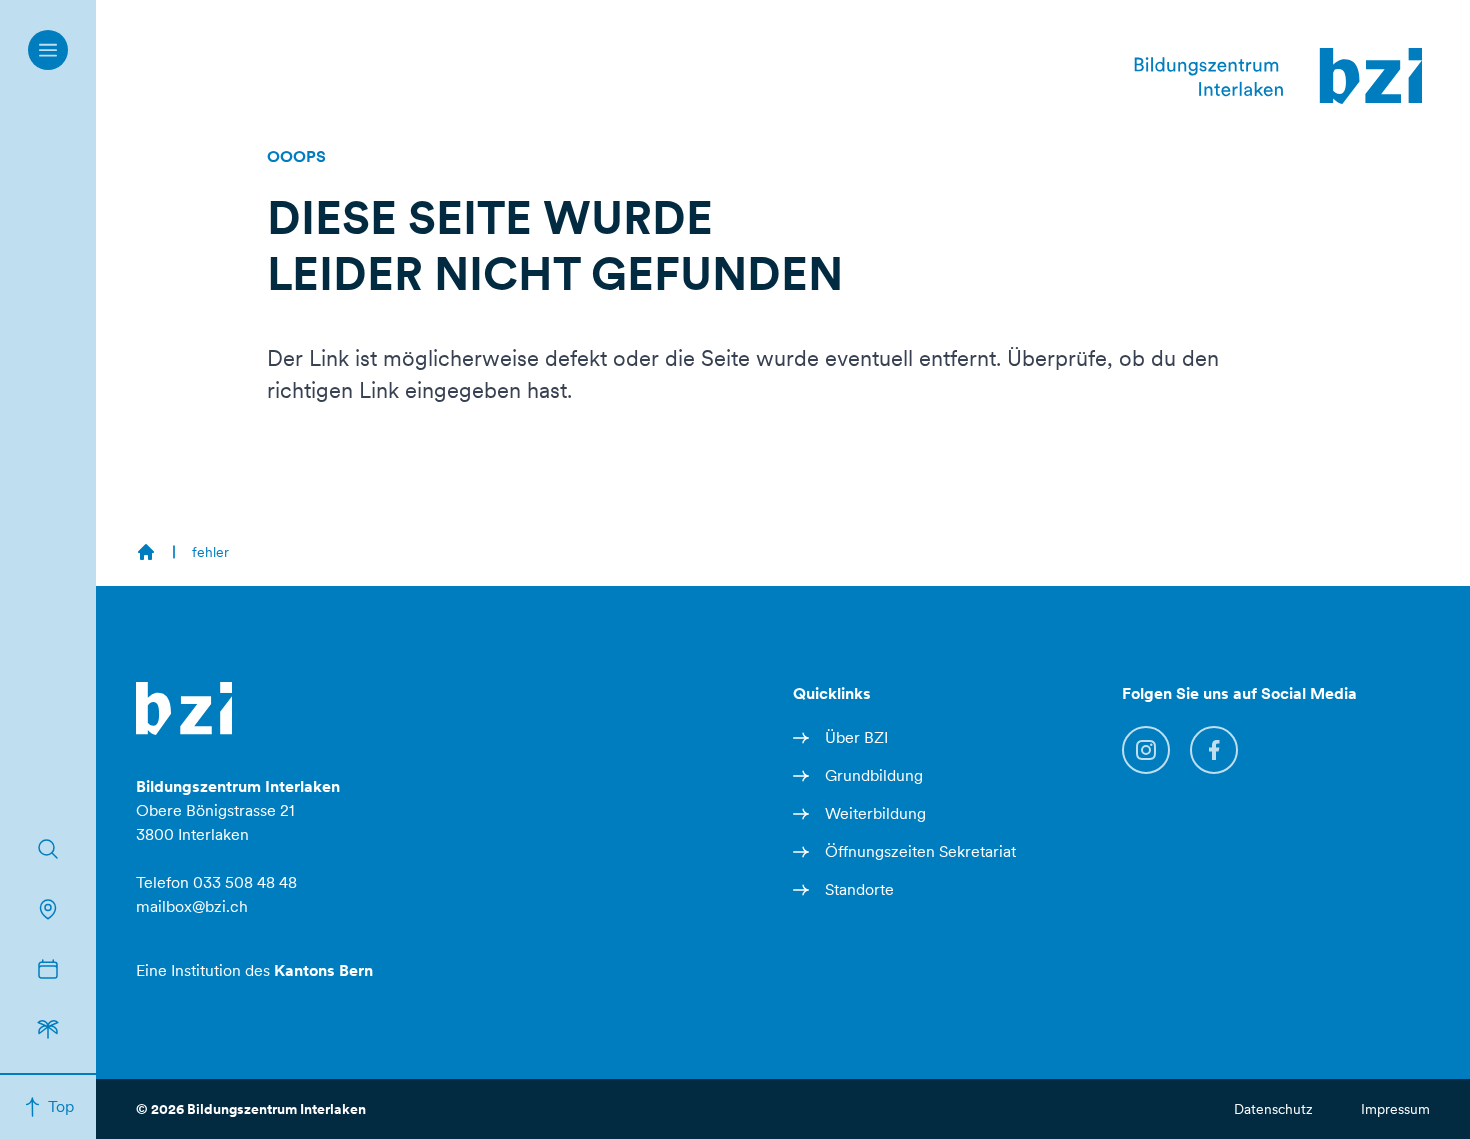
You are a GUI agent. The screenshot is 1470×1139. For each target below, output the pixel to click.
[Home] (146, 552)
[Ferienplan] (48, 1029)
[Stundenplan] (48, 969)
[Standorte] (48, 909)
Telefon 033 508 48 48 (216, 882)
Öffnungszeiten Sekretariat (920, 851)
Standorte (859, 889)
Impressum (1395, 1109)
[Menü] (48, 50)
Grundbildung (874, 775)
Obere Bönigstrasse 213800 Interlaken (238, 810)
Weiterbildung (875, 813)
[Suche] (48, 849)
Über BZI (856, 737)
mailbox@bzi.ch (192, 906)
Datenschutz (1273, 1109)
